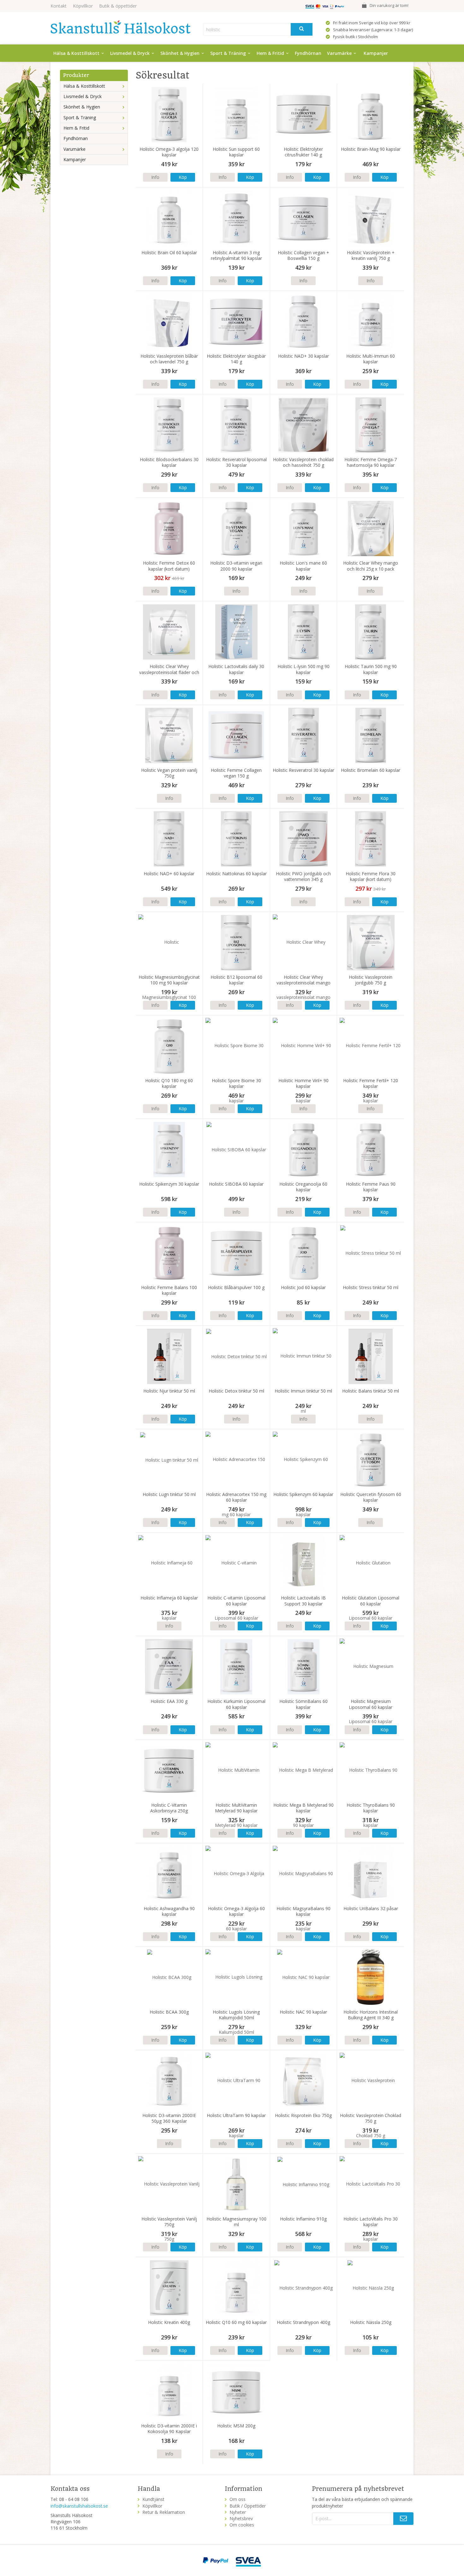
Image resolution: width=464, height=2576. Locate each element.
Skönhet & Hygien (180, 53)
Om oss (238, 2499)
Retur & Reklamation (164, 2512)
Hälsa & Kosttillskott (76, 53)
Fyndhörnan (308, 53)
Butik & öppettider (118, 6)
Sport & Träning (228, 53)
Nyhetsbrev (241, 2518)
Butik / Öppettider (248, 2506)
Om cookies (242, 2525)
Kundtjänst (153, 2499)
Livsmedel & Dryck (130, 53)
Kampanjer (376, 53)
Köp (183, 177)
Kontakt (59, 6)
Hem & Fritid (270, 53)
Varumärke (339, 53)
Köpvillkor (83, 6)
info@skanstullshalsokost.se (79, 2506)
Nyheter (238, 2512)
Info (155, 177)
